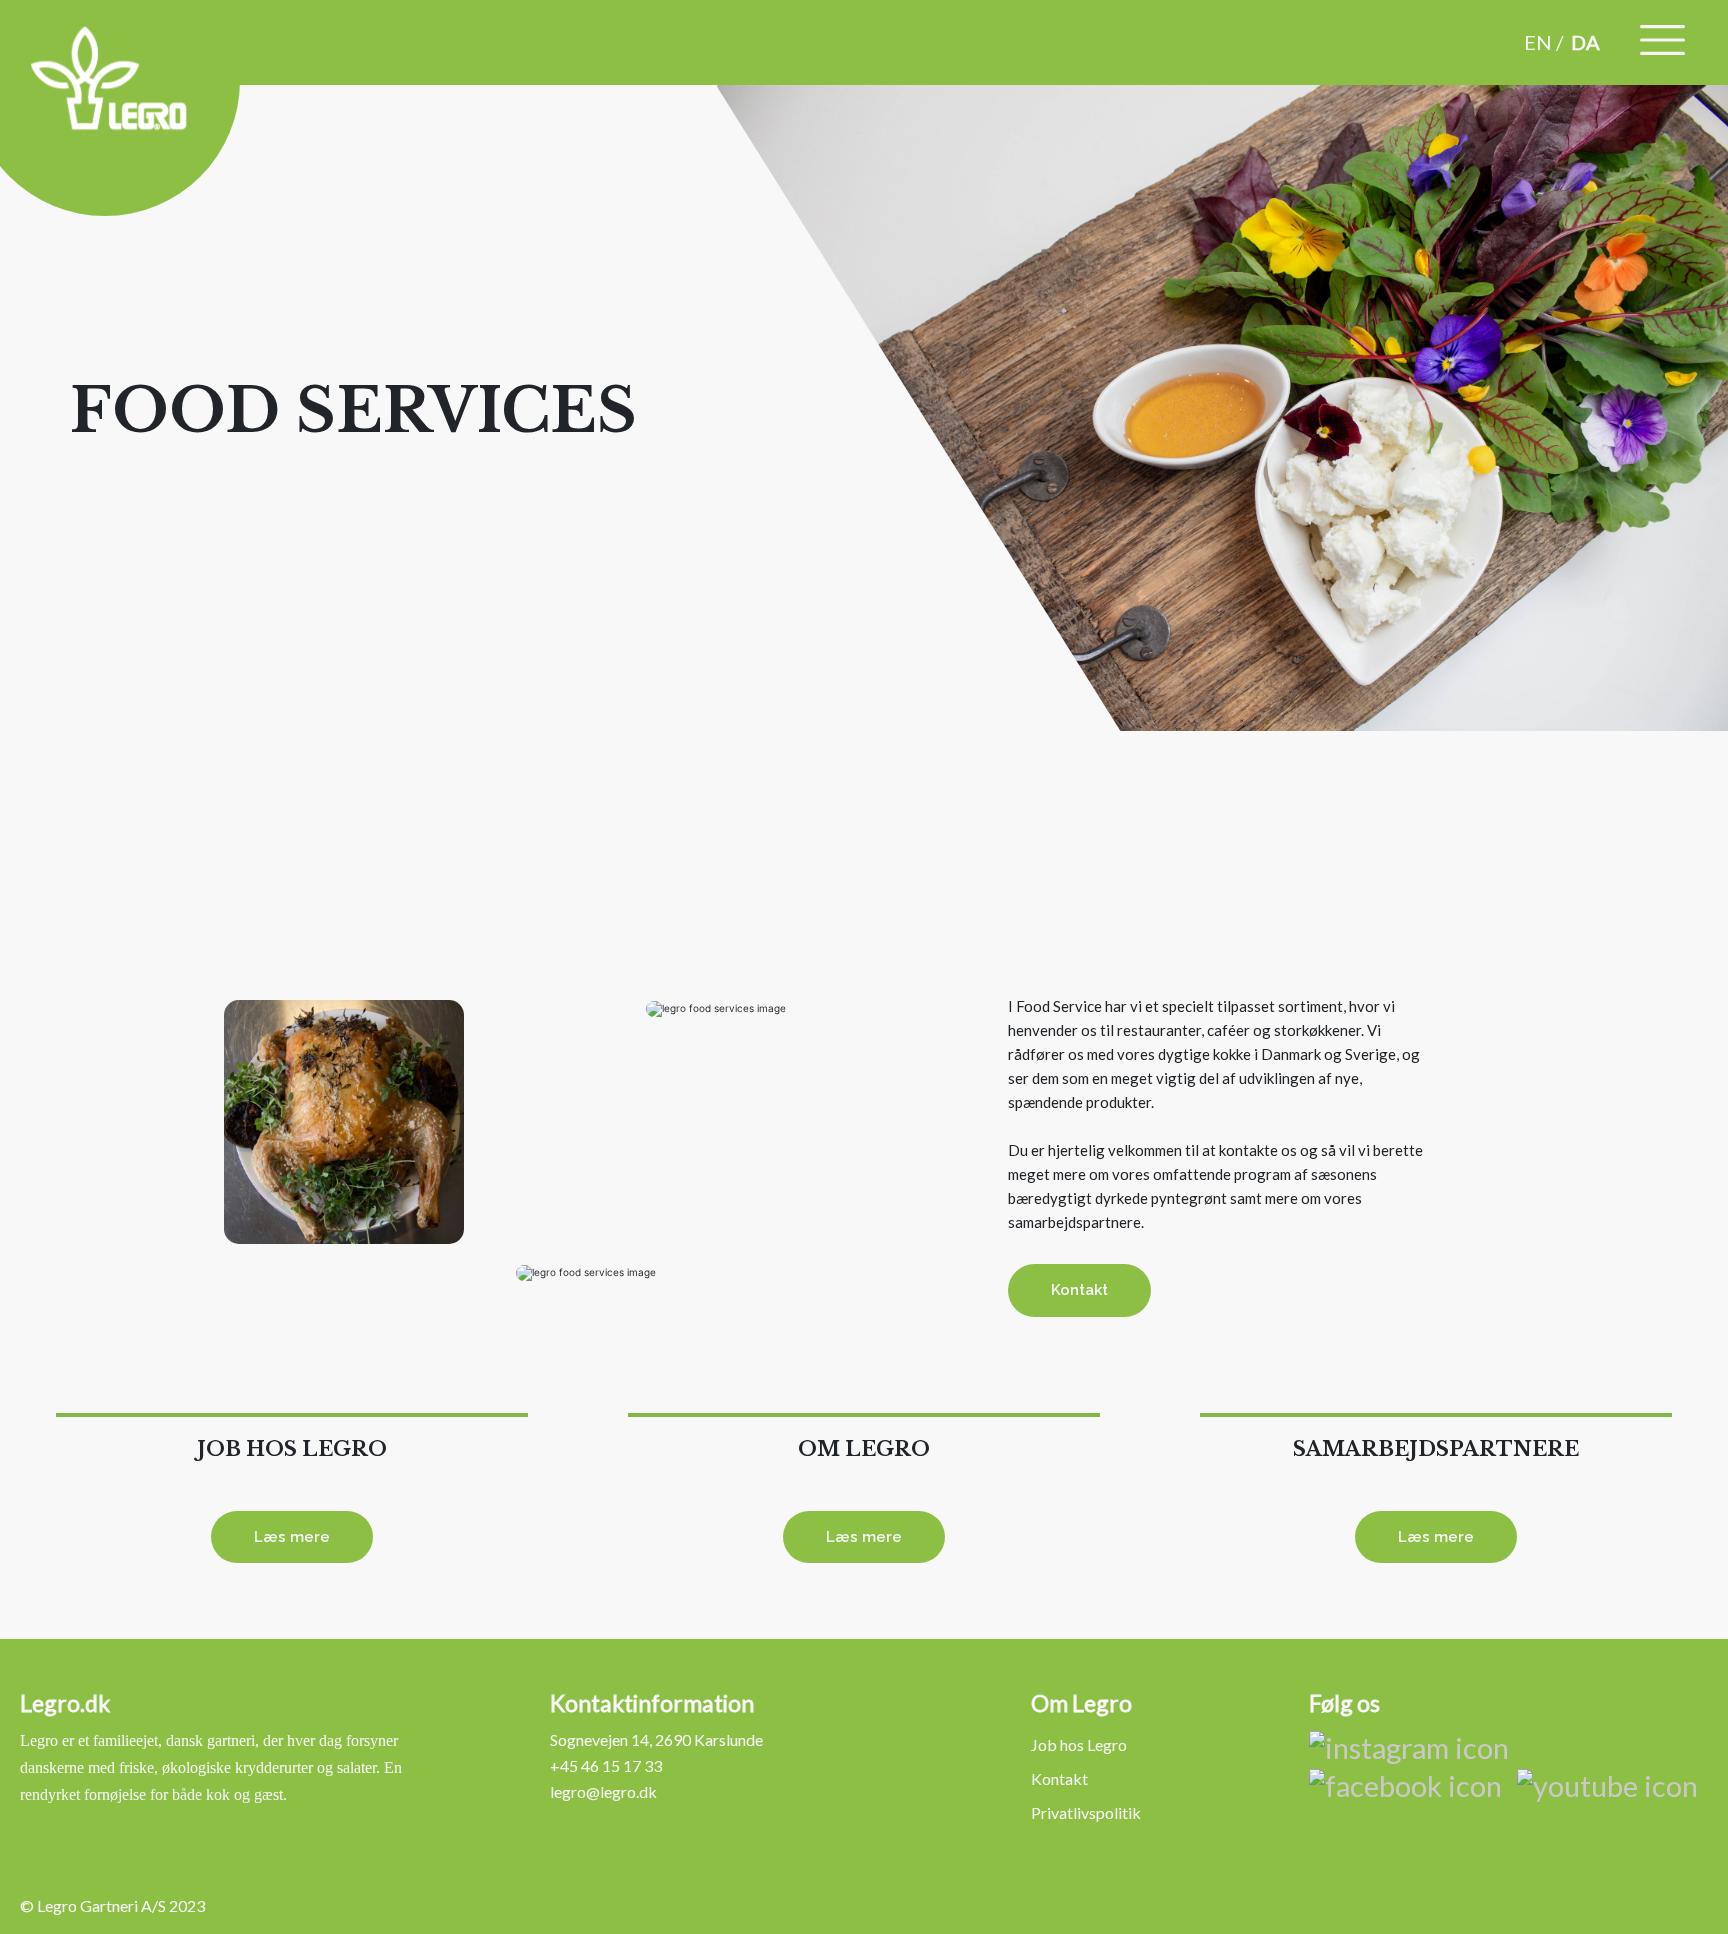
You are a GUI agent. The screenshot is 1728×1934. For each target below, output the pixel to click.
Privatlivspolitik (1086, 1812)
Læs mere (292, 1537)
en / (1543, 42)
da (1585, 42)
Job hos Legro (1079, 1744)
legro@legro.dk (603, 1791)
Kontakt (1079, 1290)
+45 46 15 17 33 (606, 1765)
